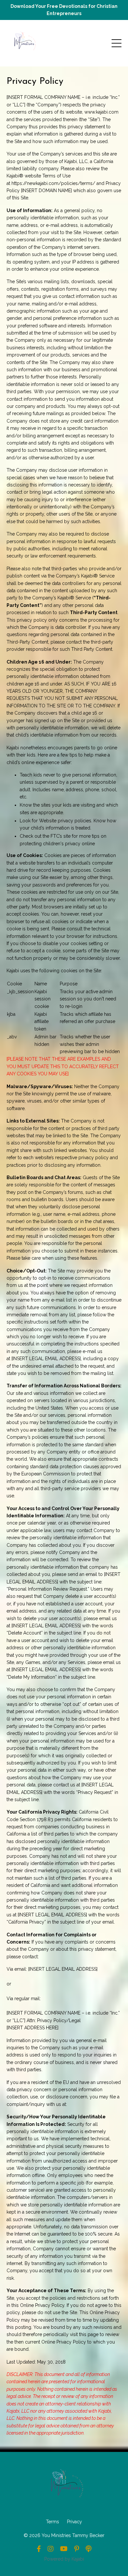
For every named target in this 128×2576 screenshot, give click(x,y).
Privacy (75, 2522)
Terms (53, 2522)
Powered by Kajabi (64, 2559)
